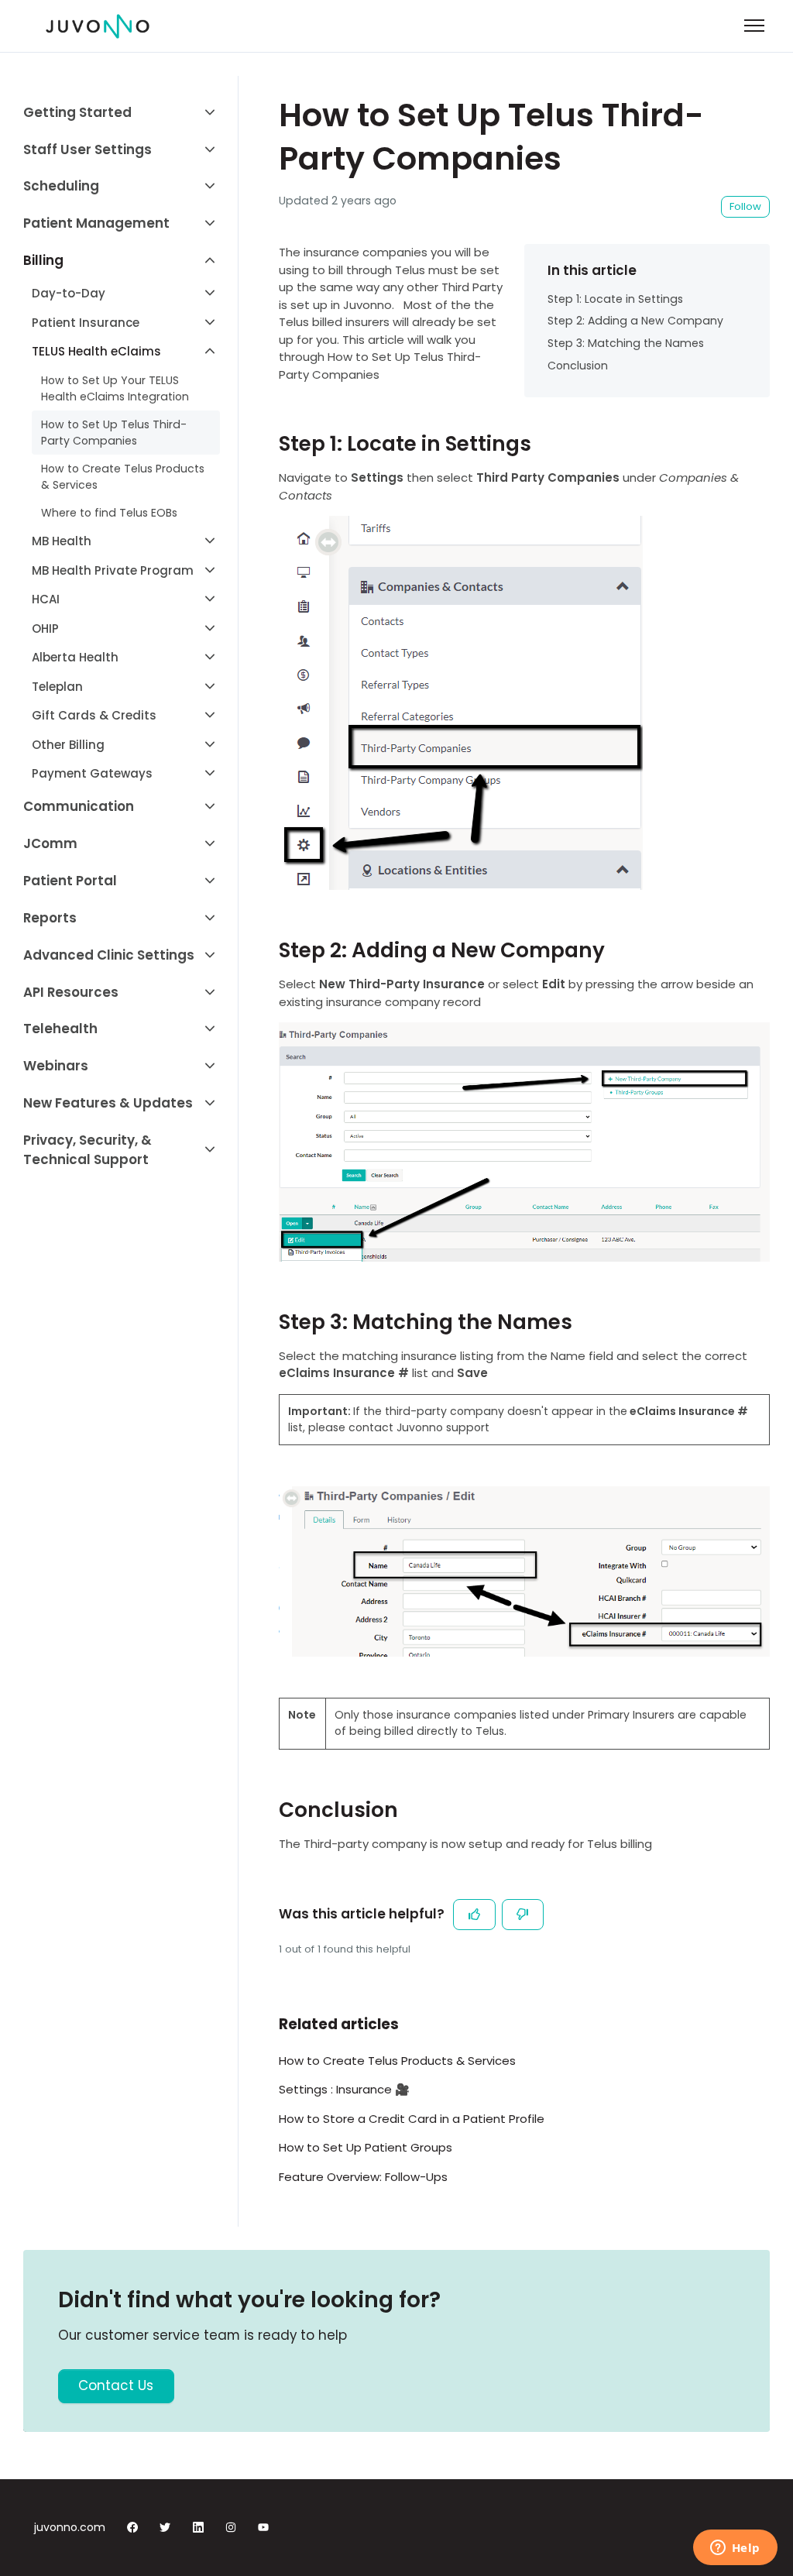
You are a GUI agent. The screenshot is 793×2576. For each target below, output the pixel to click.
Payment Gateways (92, 773)
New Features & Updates (108, 1103)
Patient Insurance (86, 323)
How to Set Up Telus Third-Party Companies (114, 433)
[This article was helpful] (474, 1915)
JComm (50, 843)
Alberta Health (75, 657)
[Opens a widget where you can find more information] (735, 2549)
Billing (43, 260)
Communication (79, 806)
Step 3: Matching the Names (626, 343)
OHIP (45, 629)
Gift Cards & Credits (94, 715)
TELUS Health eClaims (96, 351)
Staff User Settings (88, 149)
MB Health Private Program (113, 570)
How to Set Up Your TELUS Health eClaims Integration (115, 388)
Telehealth (60, 1029)
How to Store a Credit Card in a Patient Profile (412, 2119)
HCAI (46, 599)
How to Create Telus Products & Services (397, 2061)
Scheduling (61, 186)
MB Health (62, 541)
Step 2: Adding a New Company (635, 321)
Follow (745, 206)
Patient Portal (70, 881)
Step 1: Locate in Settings (615, 299)
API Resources (71, 992)
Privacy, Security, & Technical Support (88, 1150)
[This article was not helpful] (523, 1915)
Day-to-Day (69, 293)
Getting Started (77, 112)
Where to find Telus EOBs (109, 513)
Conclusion (578, 366)
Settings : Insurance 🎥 (344, 2089)
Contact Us (116, 2385)
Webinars (56, 1066)
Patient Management (96, 223)
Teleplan (57, 687)
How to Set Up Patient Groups (366, 2147)
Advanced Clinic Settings (109, 955)
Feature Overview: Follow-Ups (363, 2177)
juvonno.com (70, 2527)
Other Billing (68, 745)
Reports (50, 918)
